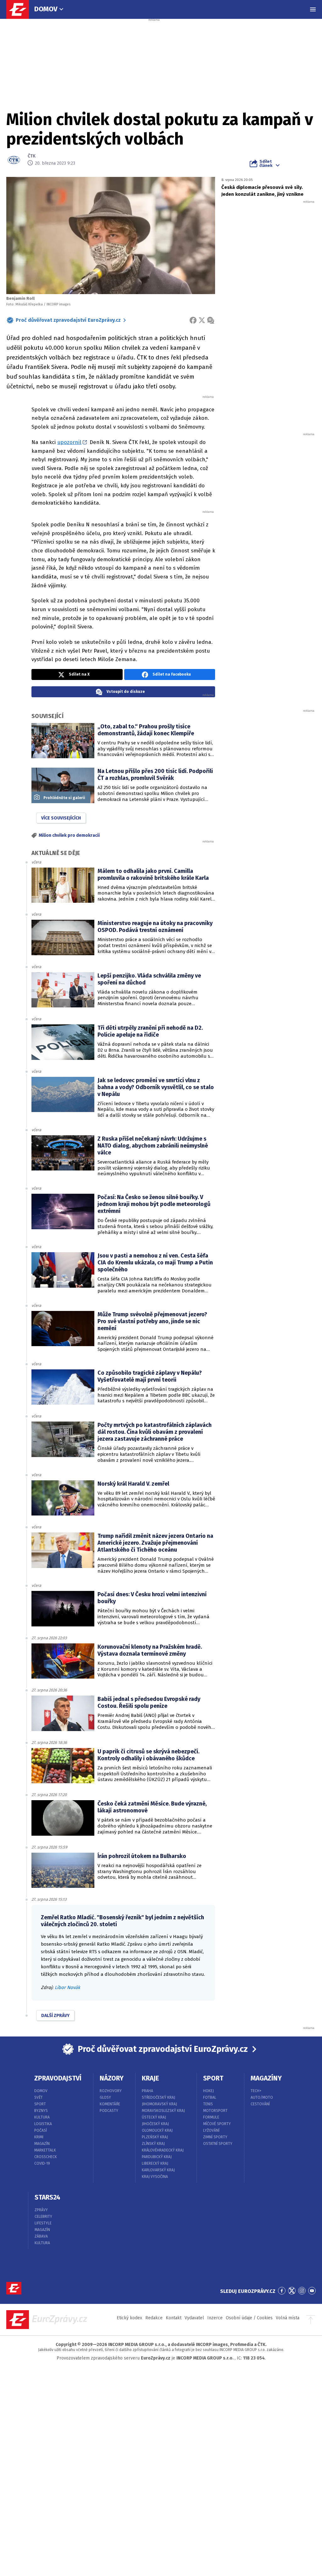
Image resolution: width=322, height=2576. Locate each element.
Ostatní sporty (218, 2144)
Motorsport (215, 2111)
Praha (147, 2091)
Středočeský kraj (158, 2097)
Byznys (41, 2111)
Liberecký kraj (155, 2163)
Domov (46, 9)
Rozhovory (111, 2091)
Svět (39, 2097)
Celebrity (43, 2217)
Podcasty (109, 2111)
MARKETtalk (45, 2150)
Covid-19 (42, 2163)
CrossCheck (46, 2157)
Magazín (42, 2144)
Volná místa (288, 2318)
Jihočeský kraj (155, 2124)
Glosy (105, 2097)
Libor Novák (67, 1987)
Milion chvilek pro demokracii (69, 835)
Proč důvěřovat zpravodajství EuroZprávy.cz (68, 320)
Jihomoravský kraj (159, 2104)
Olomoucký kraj (157, 2130)
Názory (112, 2078)
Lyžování (211, 2130)
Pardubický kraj (157, 2157)
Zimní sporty (215, 2137)
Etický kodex (129, 2318)
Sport (40, 2104)
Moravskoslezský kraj (163, 2111)
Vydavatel (194, 2318)
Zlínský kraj (153, 2144)
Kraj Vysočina (155, 2177)
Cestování (260, 2104)
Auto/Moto (262, 2097)
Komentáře (110, 2104)
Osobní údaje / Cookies (249, 2318)
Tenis (208, 2104)
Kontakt (174, 2318)
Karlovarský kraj (158, 2170)
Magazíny (266, 2078)
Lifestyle (43, 2223)
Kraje (150, 2078)
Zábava (41, 2236)
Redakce (154, 2318)
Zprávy (41, 2210)
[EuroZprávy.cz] (21, 9)
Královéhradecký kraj (163, 2150)
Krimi (39, 2137)
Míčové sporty (217, 2124)
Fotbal (210, 2097)
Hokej (208, 2091)
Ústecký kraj (154, 2117)
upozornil (69, 442)
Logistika (43, 2124)
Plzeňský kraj (155, 2137)
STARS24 (47, 2197)
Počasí (41, 2130)
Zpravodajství (58, 2078)
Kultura (42, 2117)
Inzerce (215, 2318)
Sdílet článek (266, 163)
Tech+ (256, 2091)
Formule (211, 2117)
